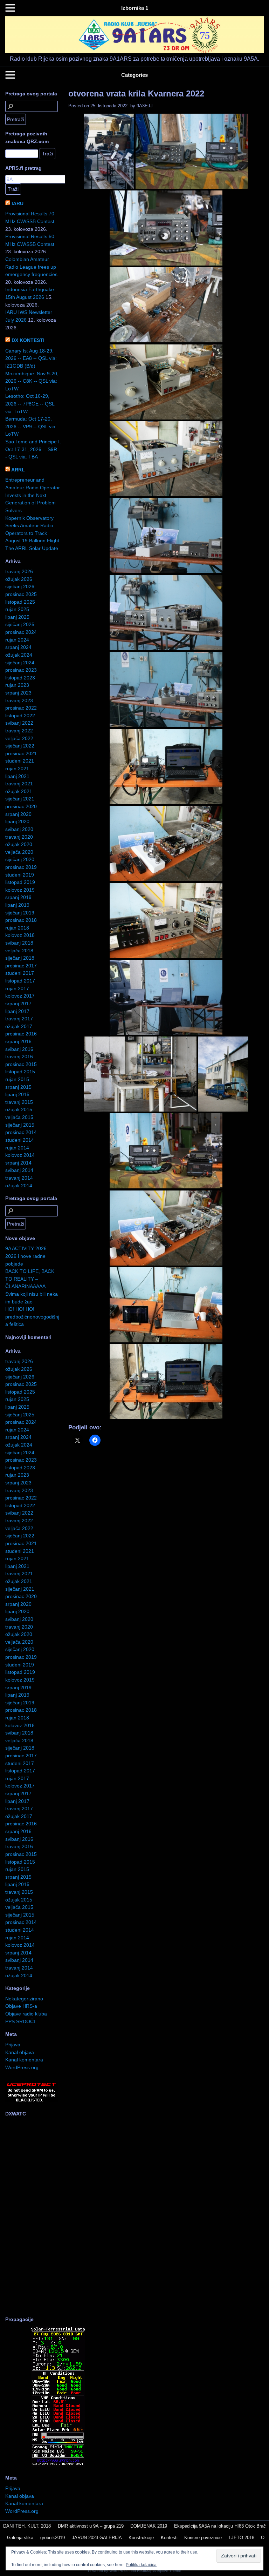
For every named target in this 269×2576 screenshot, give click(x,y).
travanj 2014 (19, 1178)
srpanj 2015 (18, 1087)
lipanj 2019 (17, 905)
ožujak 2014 (19, 1186)
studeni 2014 (20, 1140)
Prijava (13, 2045)
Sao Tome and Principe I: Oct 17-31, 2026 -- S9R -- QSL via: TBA (33, 449)
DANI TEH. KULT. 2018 (27, 2526)
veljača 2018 (19, 951)
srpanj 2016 (18, 1041)
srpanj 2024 (18, 647)
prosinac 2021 (21, 753)
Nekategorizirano (24, 1999)
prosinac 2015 (21, 1064)
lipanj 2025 (17, 617)
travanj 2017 (19, 1019)
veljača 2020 (19, 852)
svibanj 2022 (19, 723)
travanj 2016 (19, 1056)
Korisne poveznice (203, 2538)
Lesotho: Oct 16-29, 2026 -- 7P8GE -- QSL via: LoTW (30, 404)
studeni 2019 (20, 875)
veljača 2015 (19, 1117)
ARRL (18, 470)
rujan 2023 (17, 685)
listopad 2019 (20, 882)
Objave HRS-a (21, 2006)
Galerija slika (20, 2538)
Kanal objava (20, 2052)
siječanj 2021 (20, 799)
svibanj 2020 (19, 829)
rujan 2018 (17, 928)
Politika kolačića (141, 2565)
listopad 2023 (20, 678)
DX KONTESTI (28, 340)
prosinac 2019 (21, 867)
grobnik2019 (53, 2538)
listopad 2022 (20, 716)
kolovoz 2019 (20, 890)
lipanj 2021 (17, 776)
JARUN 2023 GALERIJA (97, 2538)
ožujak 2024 (19, 655)
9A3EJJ (145, 106)
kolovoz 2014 (20, 1155)
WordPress (119, 2571)
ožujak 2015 (19, 1109)
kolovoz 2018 (20, 935)
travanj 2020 (19, 837)
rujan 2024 (17, 640)
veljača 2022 (19, 738)
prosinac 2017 (21, 966)
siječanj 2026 (20, 586)
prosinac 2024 (21, 632)
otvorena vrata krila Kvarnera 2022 (136, 93)
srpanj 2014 (18, 1163)
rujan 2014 (17, 1148)
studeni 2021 (20, 761)
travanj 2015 (19, 1102)
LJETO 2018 (242, 2538)
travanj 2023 (19, 700)
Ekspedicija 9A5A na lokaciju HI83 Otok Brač (220, 2526)
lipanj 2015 (17, 1094)
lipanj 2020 (17, 821)
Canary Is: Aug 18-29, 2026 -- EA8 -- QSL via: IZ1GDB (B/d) (31, 358)
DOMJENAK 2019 (149, 2526)
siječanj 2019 (20, 913)
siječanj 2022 (20, 746)
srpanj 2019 (18, 897)
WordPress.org (22, 2067)
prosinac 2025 (21, 594)
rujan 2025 (17, 609)
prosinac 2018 (21, 920)
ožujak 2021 (19, 791)
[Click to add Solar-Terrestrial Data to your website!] (58, 2465)
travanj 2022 (19, 731)
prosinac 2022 (21, 708)
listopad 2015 (20, 1072)
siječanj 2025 (20, 624)
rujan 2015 (17, 1079)
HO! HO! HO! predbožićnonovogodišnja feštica (32, 1317)
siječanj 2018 (20, 958)
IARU (18, 203)
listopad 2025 (20, 602)
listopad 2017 (20, 981)
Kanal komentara (24, 2060)
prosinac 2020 (21, 806)
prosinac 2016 (21, 1034)
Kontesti (169, 2538)
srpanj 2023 (18, 693)
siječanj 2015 (20, 1125)
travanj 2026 (19, 571)
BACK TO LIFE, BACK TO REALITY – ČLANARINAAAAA (30, 1279)
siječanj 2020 (20, 859)
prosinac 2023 (21, 670)
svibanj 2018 (19, 943)
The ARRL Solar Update (32, 548)
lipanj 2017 (17, 1011)
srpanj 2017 (18, 1004)
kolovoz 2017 (20, 996)
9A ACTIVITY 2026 (26, 1248)
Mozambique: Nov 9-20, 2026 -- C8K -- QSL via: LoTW (32, 381)
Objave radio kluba (26, 2014)
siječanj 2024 (20, 663)
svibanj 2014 (19, 1170)
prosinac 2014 (21, 1132)
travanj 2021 (19, 784)
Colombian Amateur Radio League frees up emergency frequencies (31, 267)
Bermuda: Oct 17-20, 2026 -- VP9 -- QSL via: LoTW (31, 426)
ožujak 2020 (19, 844)
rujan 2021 (17, 769)
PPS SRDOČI (20, 2021)
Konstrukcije (141, 2538)
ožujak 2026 (19, 579)
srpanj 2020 (18, 814)
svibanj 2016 (19, 1049)
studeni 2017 (20, 973)
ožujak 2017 (19, 1026)
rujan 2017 (17, 988)
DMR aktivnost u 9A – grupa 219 (91, 2526)
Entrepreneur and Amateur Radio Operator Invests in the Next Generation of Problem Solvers (33, 495)
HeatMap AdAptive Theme (159, 2571)
